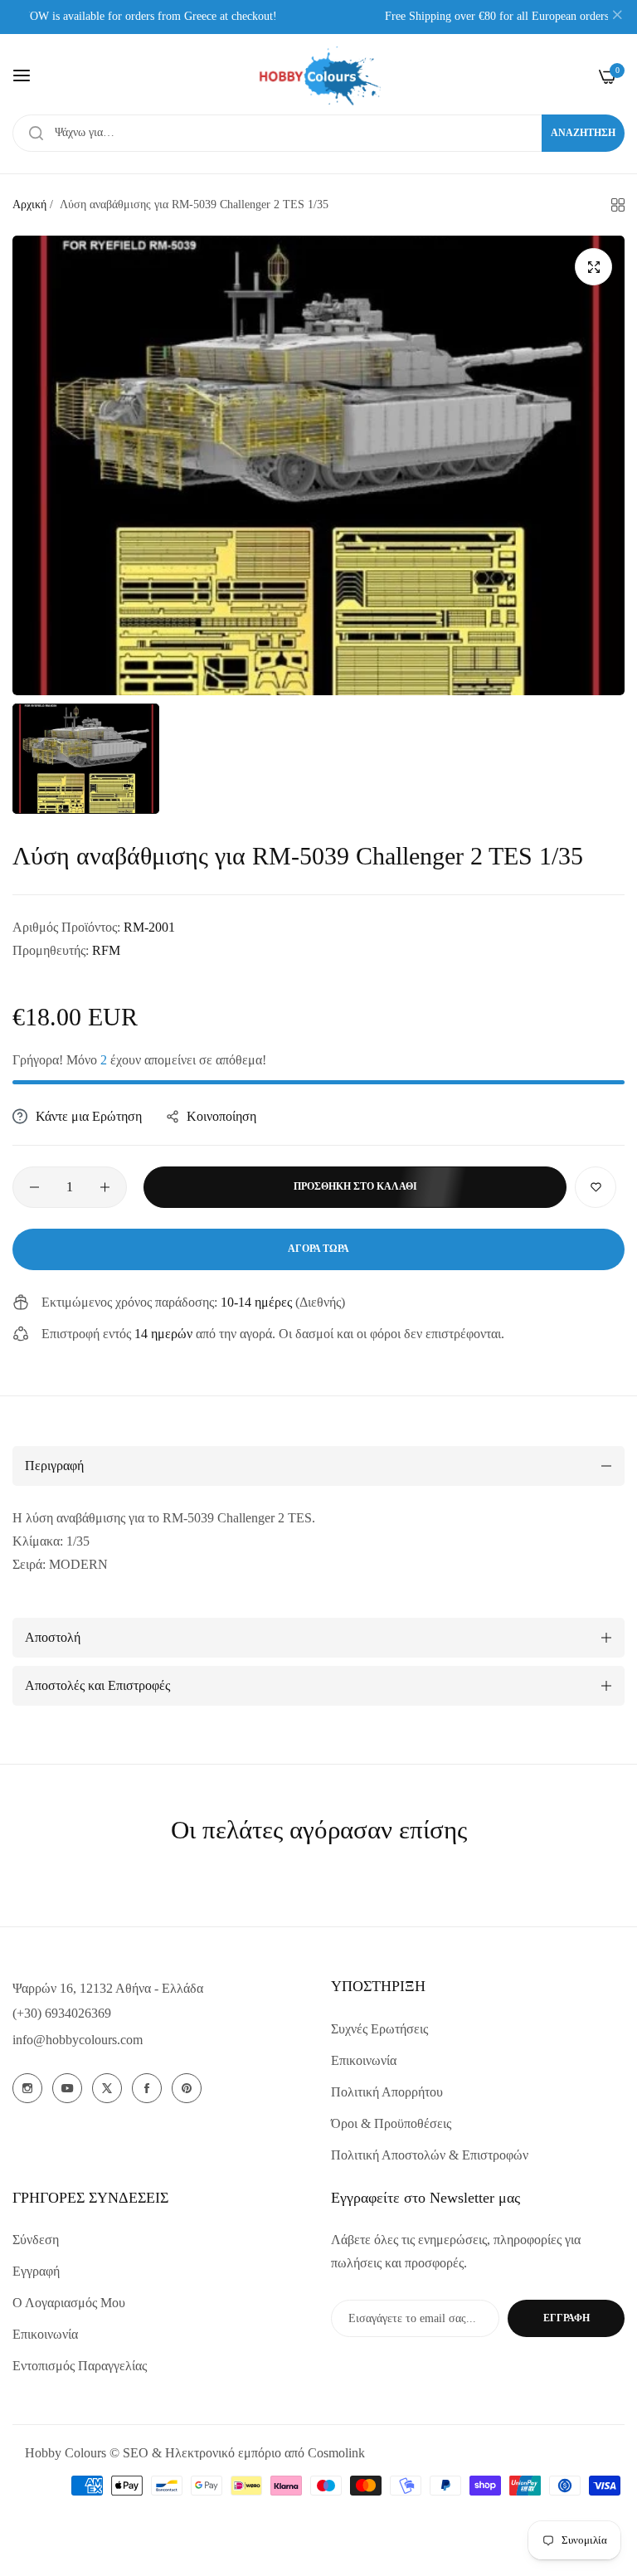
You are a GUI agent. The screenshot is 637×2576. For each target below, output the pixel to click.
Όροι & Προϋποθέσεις (391, 2123)
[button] (596, 1187)
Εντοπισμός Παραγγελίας (80, 2366)
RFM (106, 950)
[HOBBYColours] (318, 76)
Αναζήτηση (583, 133)
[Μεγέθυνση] (593, 267)
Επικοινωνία (364, 2060)
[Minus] (34, 1187)
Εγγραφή (36, 2271)
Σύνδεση (36, 2240)
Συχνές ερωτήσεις (379, 2029)
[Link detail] (27, 2088)
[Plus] (105, 1187)
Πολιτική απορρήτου (387, 2092)
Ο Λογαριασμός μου (69, 2303)
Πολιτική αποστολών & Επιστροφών (430, 2155)
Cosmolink (336, 2453)
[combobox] (318, 133)
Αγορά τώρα (318, 1249)
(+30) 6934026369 (62, 2013)
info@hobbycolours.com (78, 2040)
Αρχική (29, 205)
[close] (617, 17)
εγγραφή (566, 2318)
